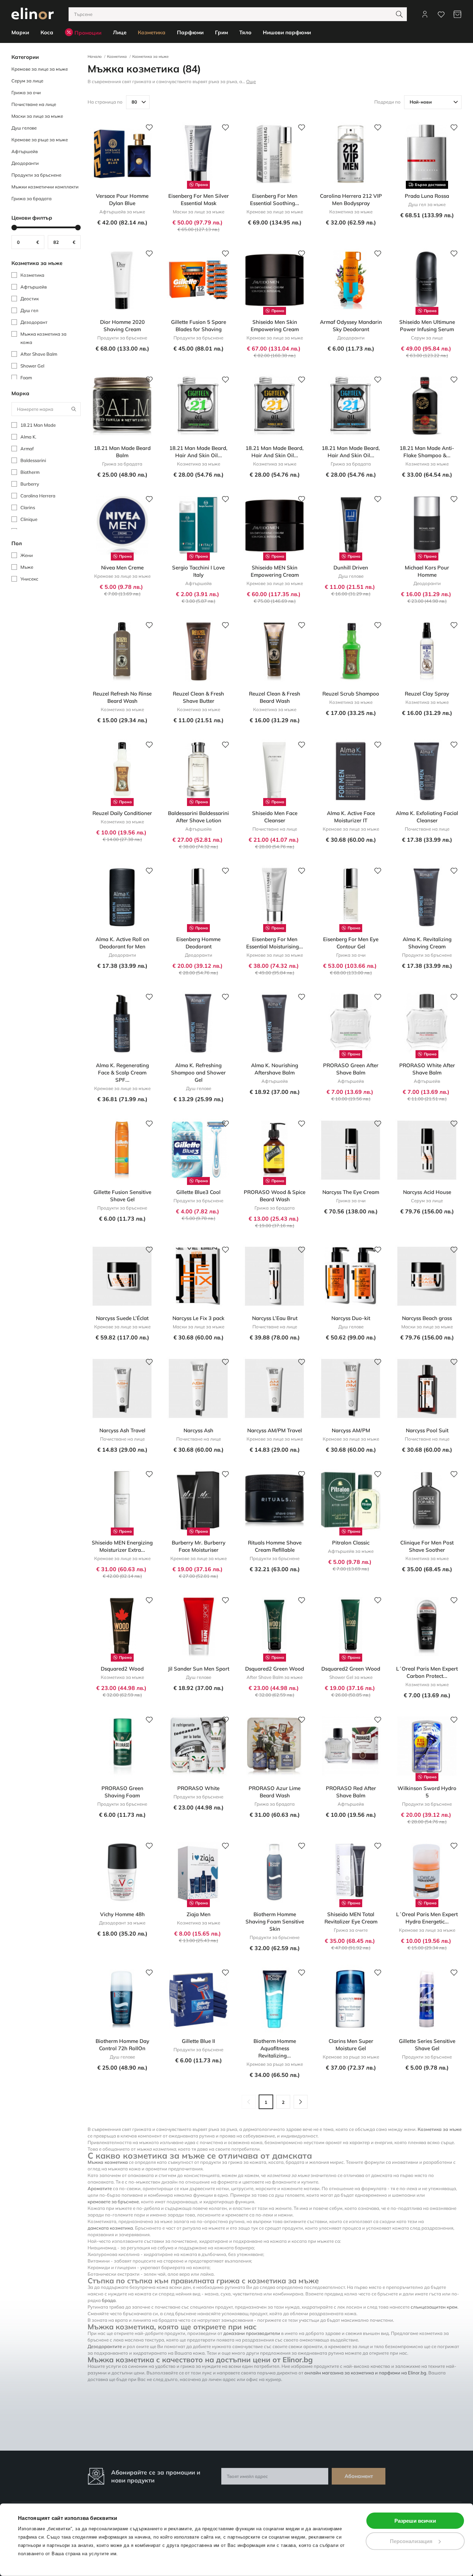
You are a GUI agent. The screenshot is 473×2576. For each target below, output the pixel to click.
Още (251, 81)
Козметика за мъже (150, 56)
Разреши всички (415, 2521)
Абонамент (359, 2476)
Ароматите (100, 2188)
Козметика (117, 56)
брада (109, 2300)
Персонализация (411, 2541)
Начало (95, 56)
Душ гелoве (24, 128)
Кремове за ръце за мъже (40, 140)
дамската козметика (110, 2228)
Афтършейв (25, 151)
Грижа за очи (26, 92)
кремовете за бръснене (113, 2202)
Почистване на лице (34, 104)
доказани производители (252, 2333)
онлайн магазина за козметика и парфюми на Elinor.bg (365, 2373)
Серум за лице (27, 81)
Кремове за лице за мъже (40, 69)
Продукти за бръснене (36, 175)
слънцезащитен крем (434, 2307)
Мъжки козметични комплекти (45, 187)
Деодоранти (25, 163)
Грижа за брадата (32, 198)
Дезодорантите (105, 2346)
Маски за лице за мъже (37, 116)
